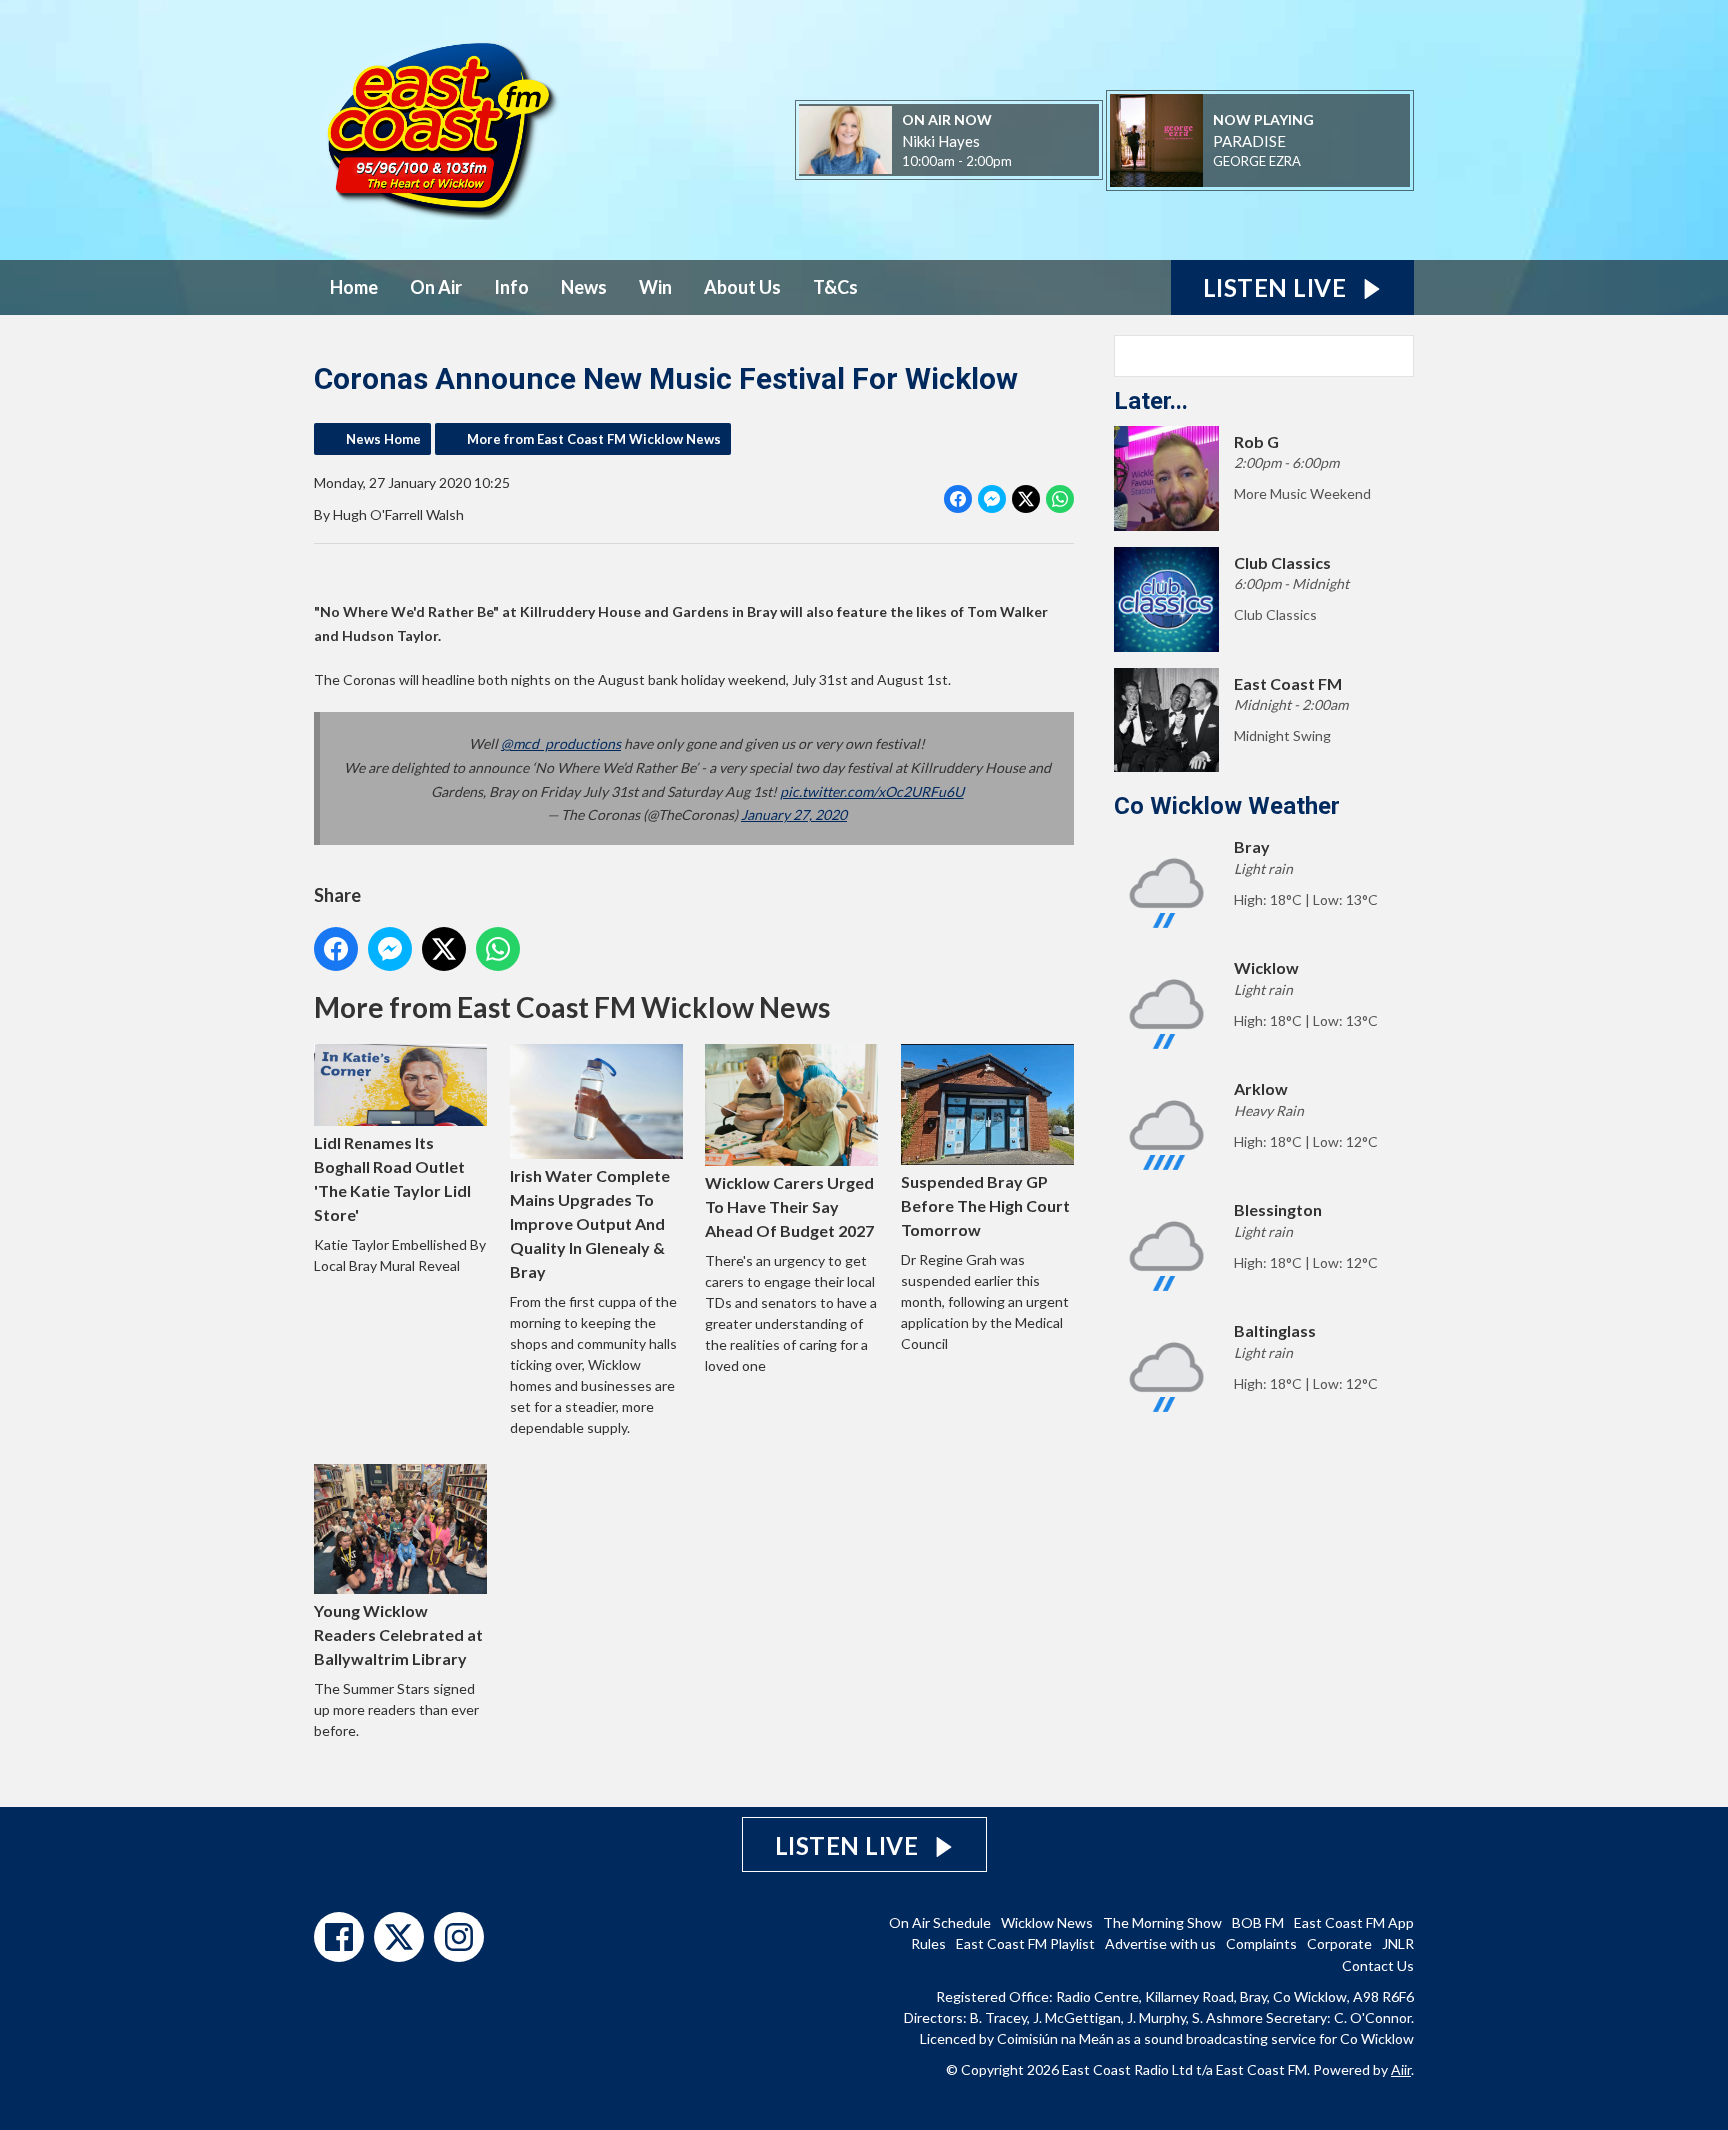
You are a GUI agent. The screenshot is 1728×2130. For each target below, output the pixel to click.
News (584, 287)
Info (511, 287)
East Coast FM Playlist (1025, 1943)
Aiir (1401, 2069)
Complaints (1261, 1943)
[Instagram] (459, 1937)
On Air (436, 287)
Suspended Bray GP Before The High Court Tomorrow (985, 1205)
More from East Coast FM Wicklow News (594, 439)
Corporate (1339, 1943)
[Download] (1325, 162)
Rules (928, 1943)
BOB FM (1258, 1922)
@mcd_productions (561, 743)
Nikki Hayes (941, 141)
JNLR (1398, 1943)
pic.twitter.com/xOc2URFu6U (872, 791)
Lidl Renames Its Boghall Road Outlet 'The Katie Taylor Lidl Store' (392, 1178)
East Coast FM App (1354, 1922)
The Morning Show (1162, 1922)
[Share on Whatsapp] (1060, 499)
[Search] (1397, 356)
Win (655, 287)
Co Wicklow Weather (1227, 806)
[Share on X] (1026, 499)
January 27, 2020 (794, 814)
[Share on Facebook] (958, 499)
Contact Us (1378, 1965)
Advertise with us (1160, 1943)
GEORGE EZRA (1257, 161)
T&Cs (835, 287)
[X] (399, 1937)
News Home (383, 439)
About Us (742, 287)
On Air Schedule (940, 1922)
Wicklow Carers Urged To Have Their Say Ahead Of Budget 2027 (789, 1206)
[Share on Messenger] (992, 499)
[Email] (1036, 162)
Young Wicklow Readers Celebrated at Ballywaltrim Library (398, 1634)
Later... (1151, 401)
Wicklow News (1047, 1922)
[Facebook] (339, 1937)
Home (354, 287)
